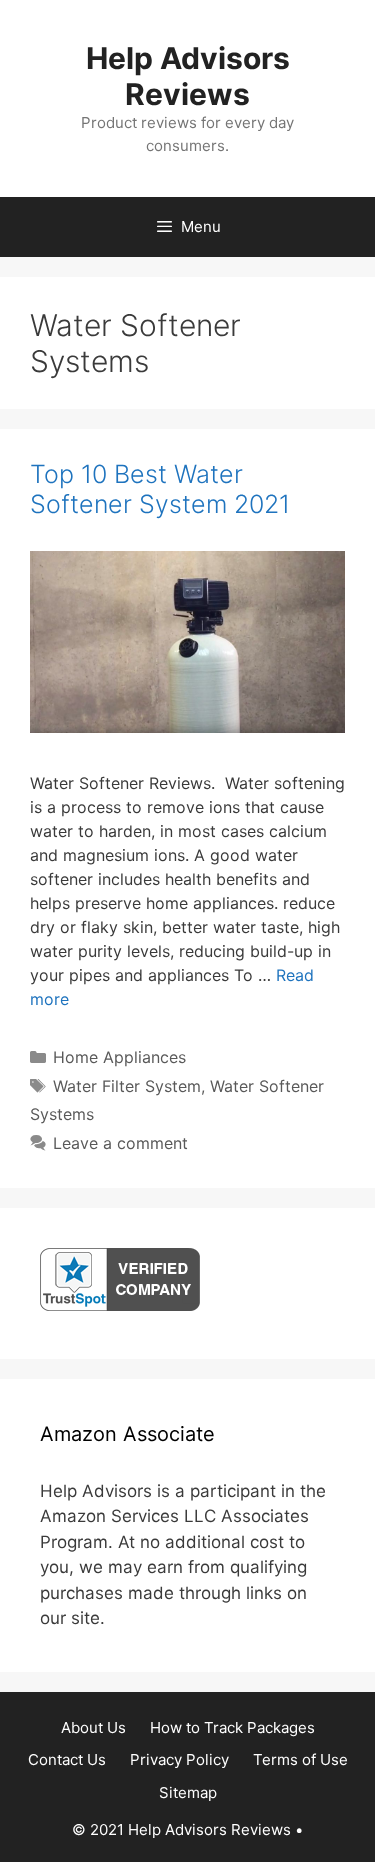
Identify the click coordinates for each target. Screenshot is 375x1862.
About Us (93, 1727)
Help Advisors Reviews (188, 76)
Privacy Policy (179, 1759)
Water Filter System (127, 1086)
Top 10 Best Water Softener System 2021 (160, 489)
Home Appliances (119, 1057)
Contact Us (67, 1759)
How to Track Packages (232, 1727)
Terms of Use (300, 1759)
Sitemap (188, 1792)
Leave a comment (120, 1143)
